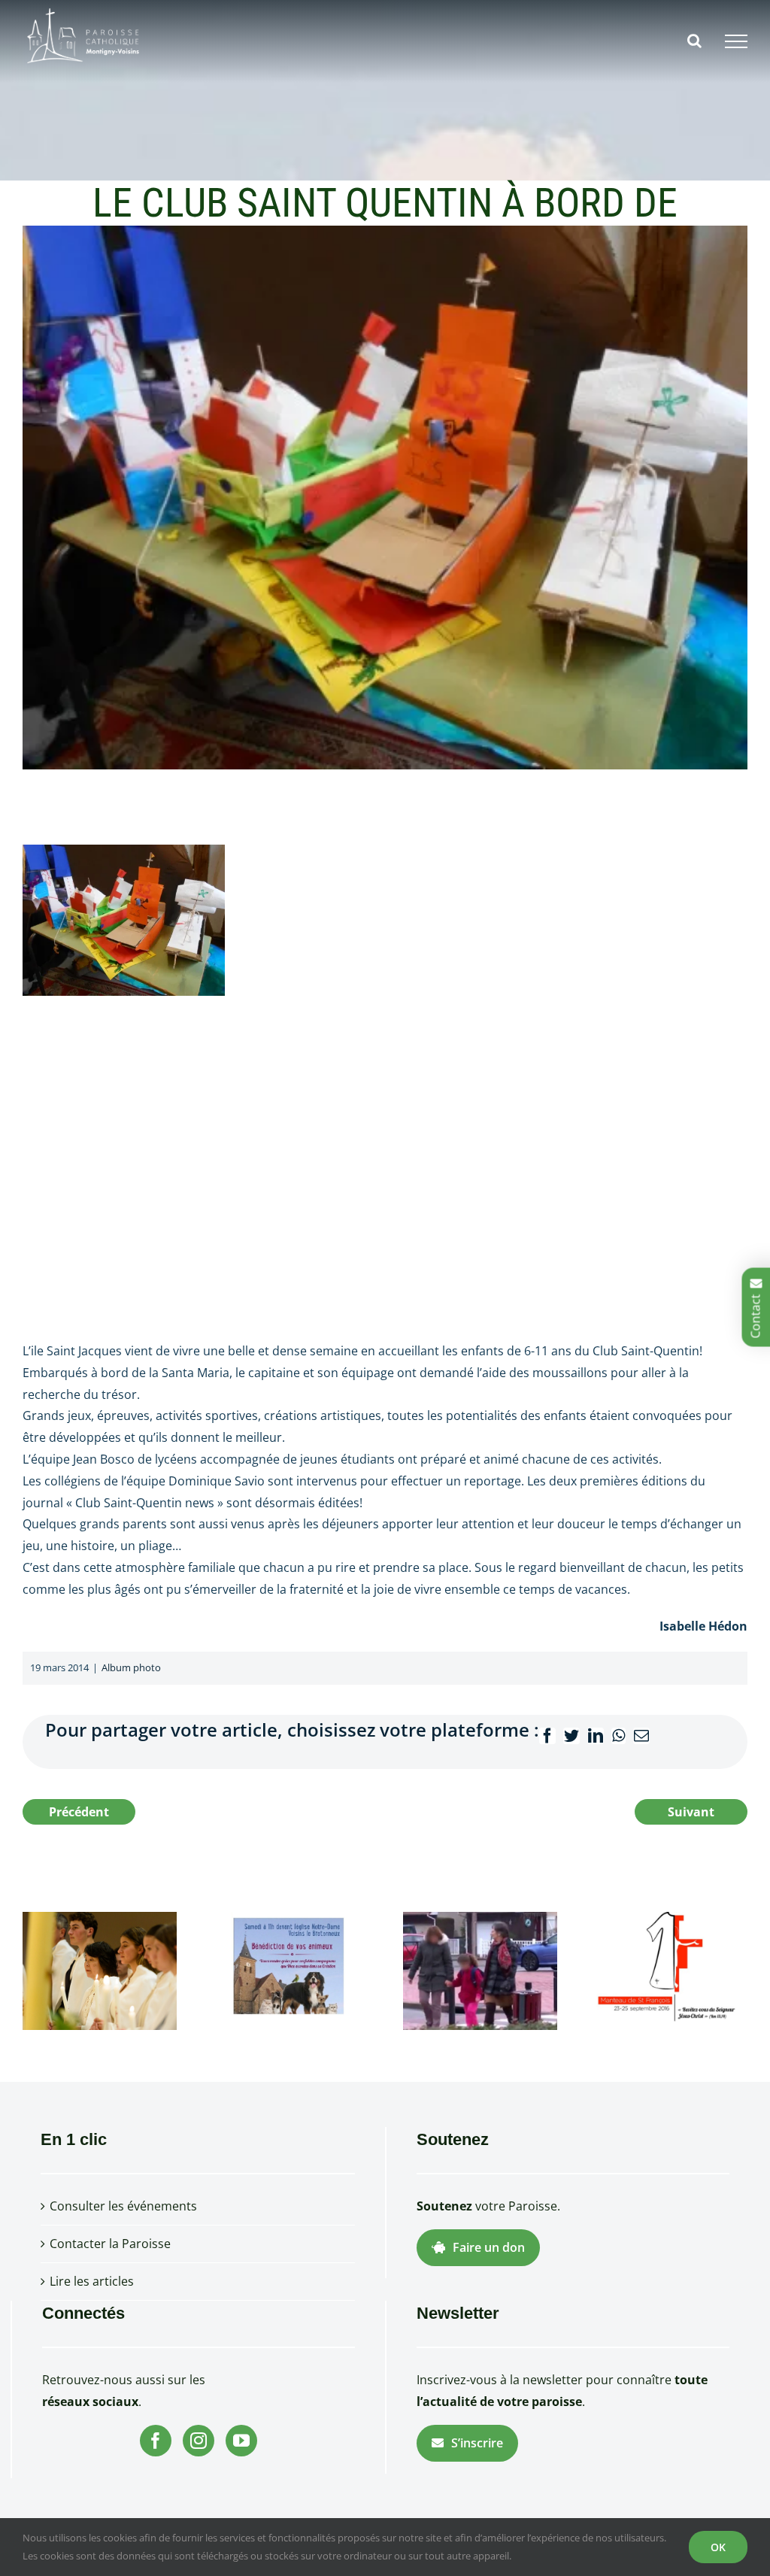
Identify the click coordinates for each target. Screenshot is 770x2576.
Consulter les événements (123, 2206)
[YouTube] (241, 2441)
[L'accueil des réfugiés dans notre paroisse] (480, 1970)
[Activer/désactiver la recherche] (694, 41)
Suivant (691, 1812)
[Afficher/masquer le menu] (736, 41)
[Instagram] (199, 2441)
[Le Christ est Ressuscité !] (100, 1970)
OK (718, 2547)
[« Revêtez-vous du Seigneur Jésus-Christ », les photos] (670, 1970)
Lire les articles (92, 2281)
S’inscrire (477, 2443)
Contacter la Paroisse (110, 2244)
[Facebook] (156, 2441)
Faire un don (489, 2247)
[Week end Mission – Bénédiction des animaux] (290, 1970)
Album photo (131, 1667)
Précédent (79, 1812)
